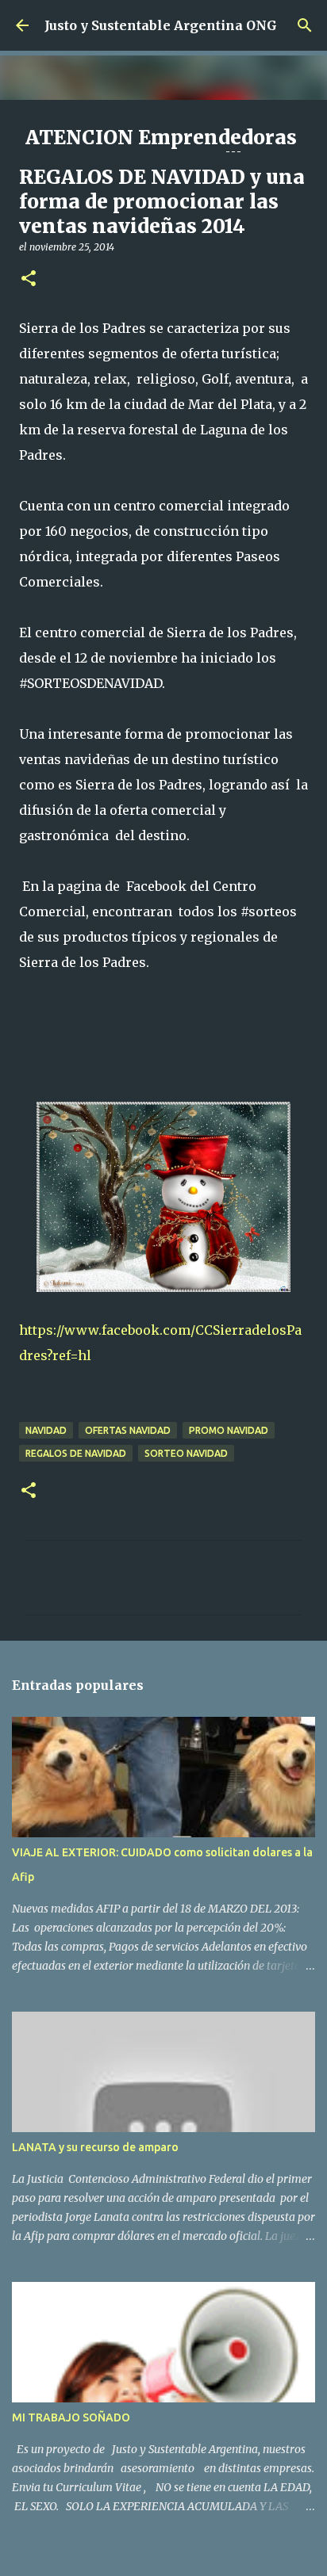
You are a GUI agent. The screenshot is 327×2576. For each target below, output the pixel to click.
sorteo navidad (186, 1453)
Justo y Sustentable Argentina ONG (161, 25)
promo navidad (229, 1430)
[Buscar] (305, 25)
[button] (29, 279)
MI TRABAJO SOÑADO (71, 2417)
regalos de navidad (76, 1453)
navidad (46, 1430)
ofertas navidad (128, 1430)
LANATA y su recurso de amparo (95, 2147)
